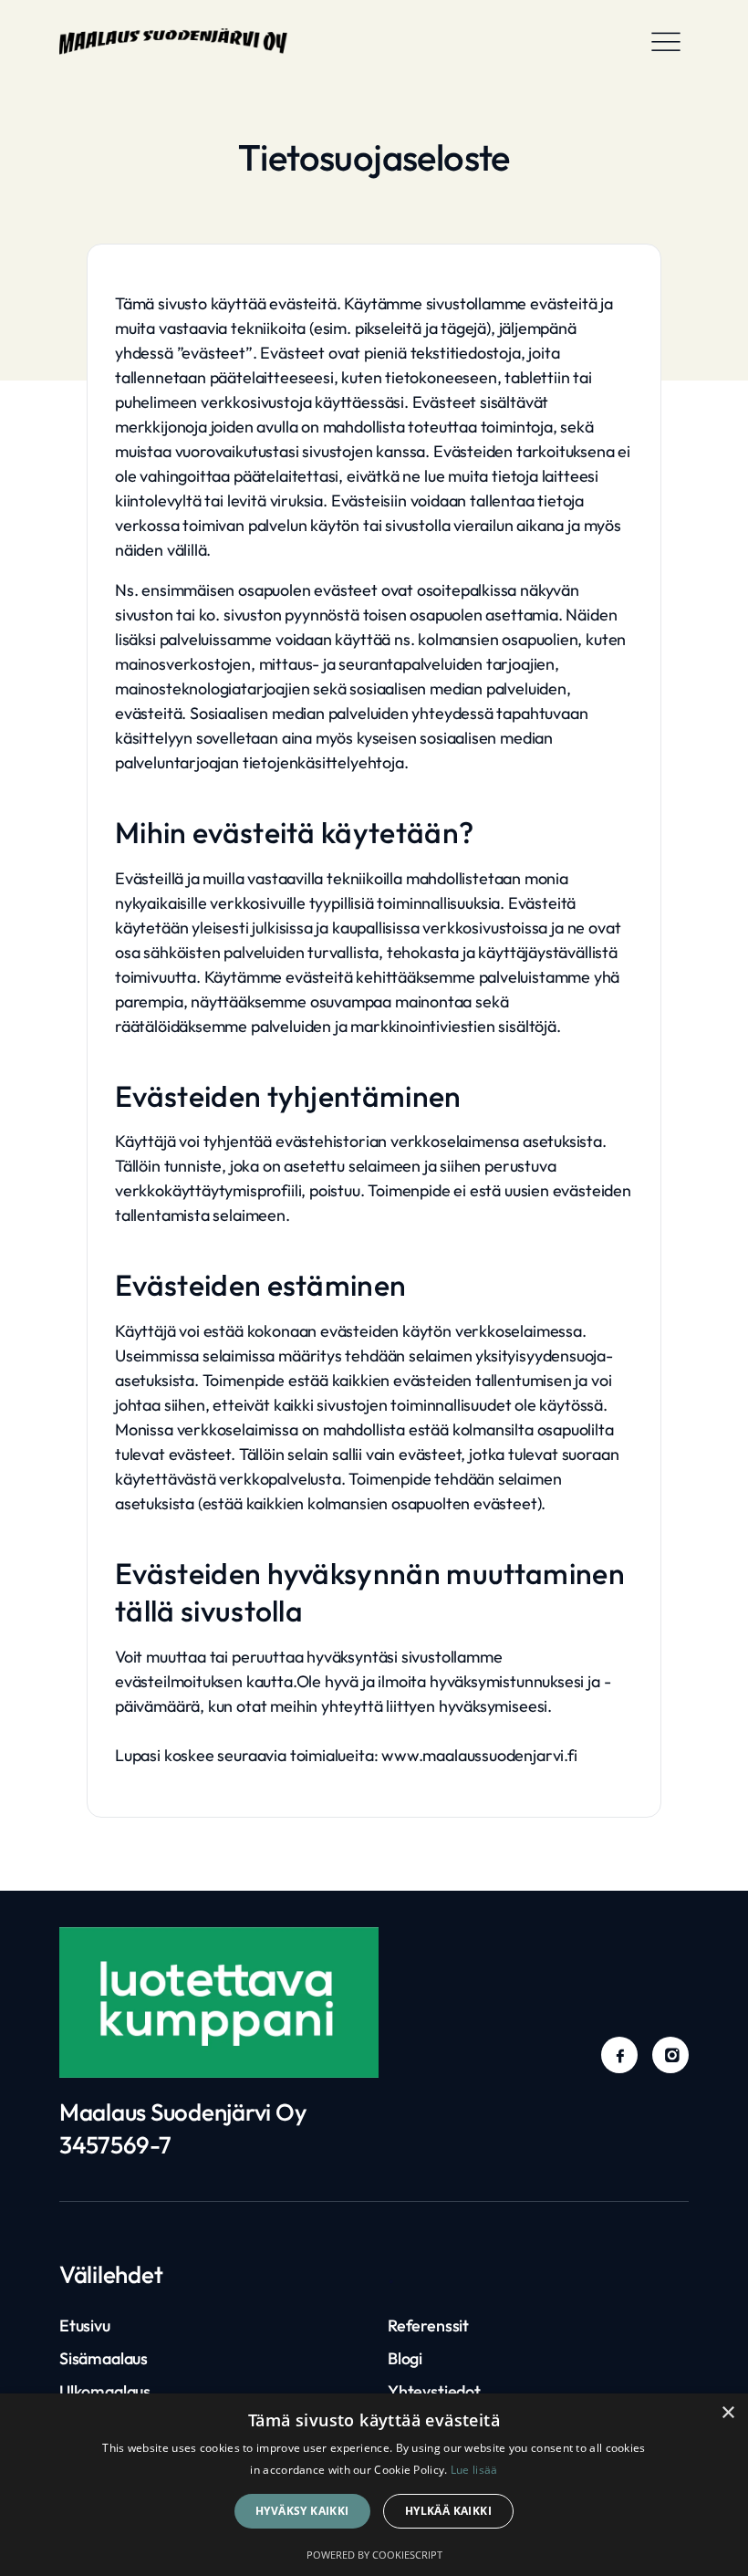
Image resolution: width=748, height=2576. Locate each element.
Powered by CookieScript (374, 2555)
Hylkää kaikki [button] (448, 2511)
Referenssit (428, 2326)
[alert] (374, 2485)
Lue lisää (474, 2470)
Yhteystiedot (434, 2391)
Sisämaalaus (104, 2358)
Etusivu (85, 2326)
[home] (173, 41)
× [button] (727, 2413)
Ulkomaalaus (105, 2391)
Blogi (405, 2358)
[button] (666, 41)
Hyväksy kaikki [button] (302, 2511)
